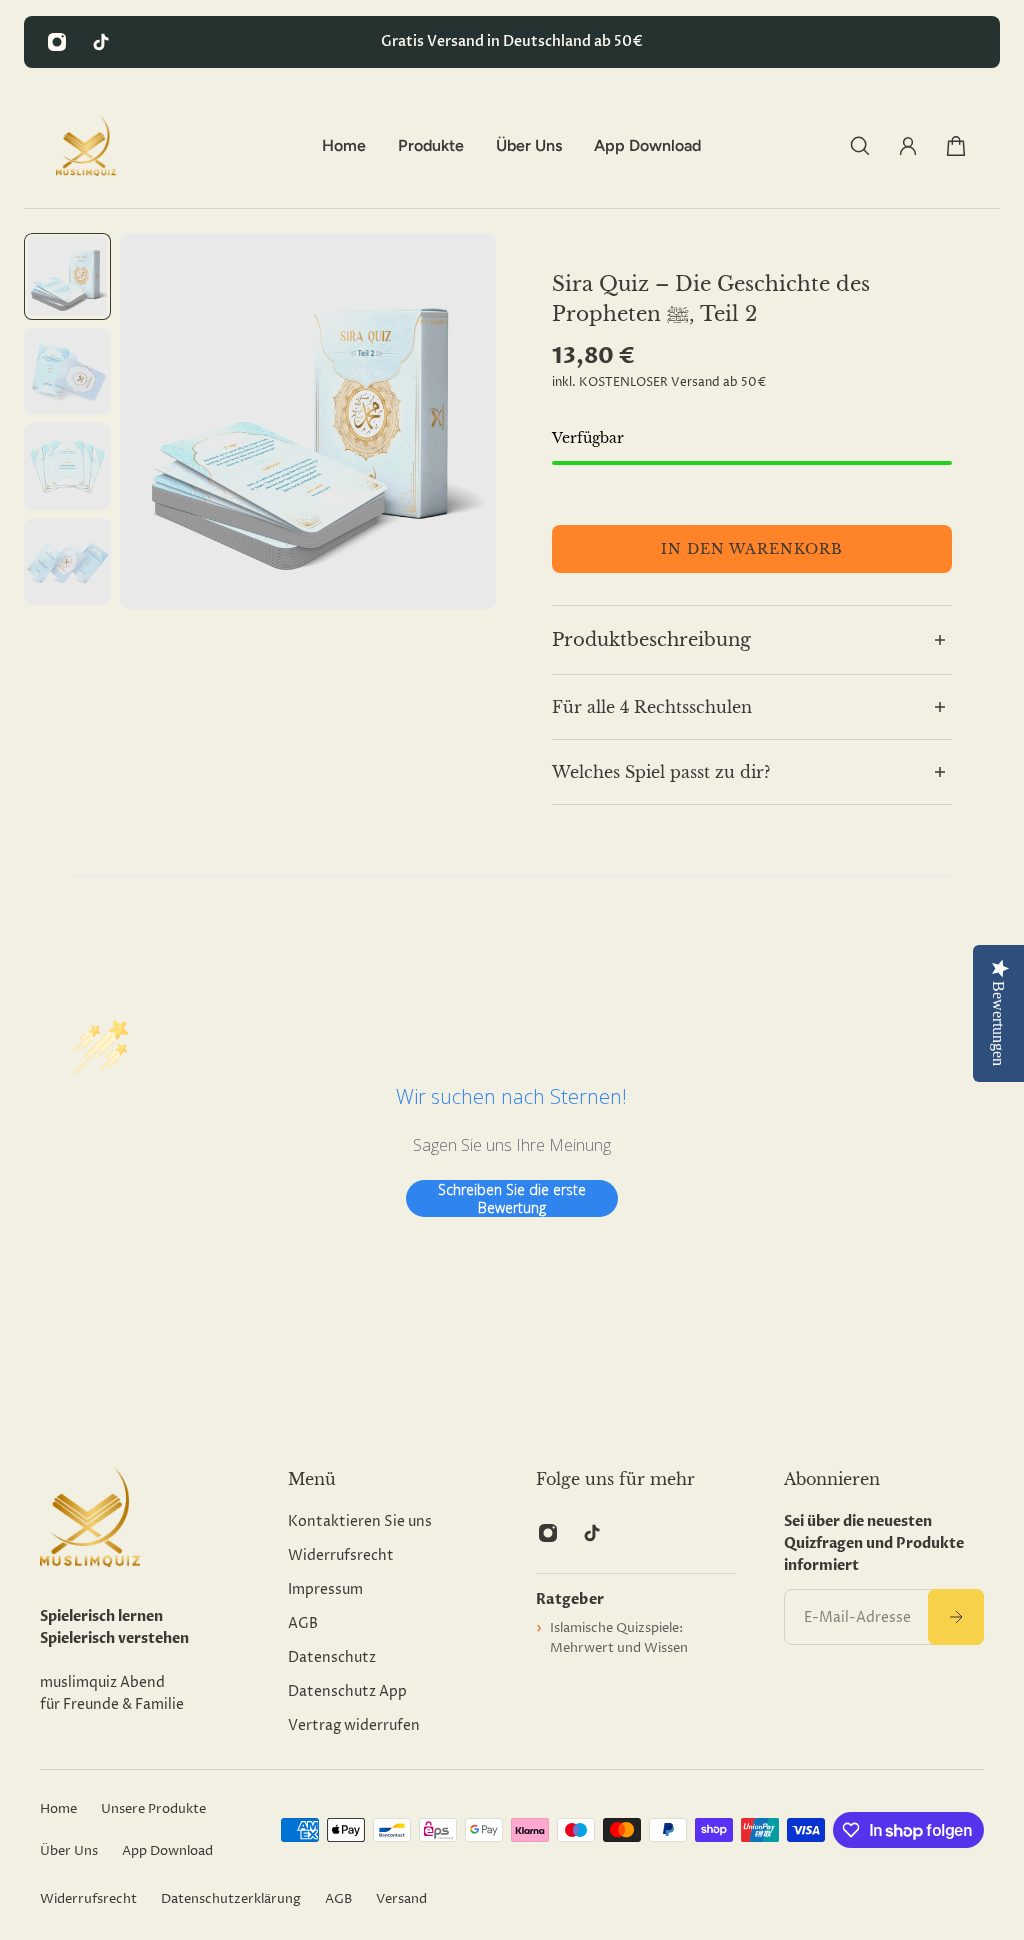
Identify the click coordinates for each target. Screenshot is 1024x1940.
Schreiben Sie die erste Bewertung (512, 1198)
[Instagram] (57, 42)
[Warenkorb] (956, 146)
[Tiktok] (101, 42)
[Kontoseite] (908, 146)
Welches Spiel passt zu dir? (661, 772)
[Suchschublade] (860, 146)
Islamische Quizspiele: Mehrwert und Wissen (619, 1638)
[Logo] (86, 146)
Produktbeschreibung (651, 640)
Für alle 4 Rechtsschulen (652, 707)
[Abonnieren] (956, 1617)
